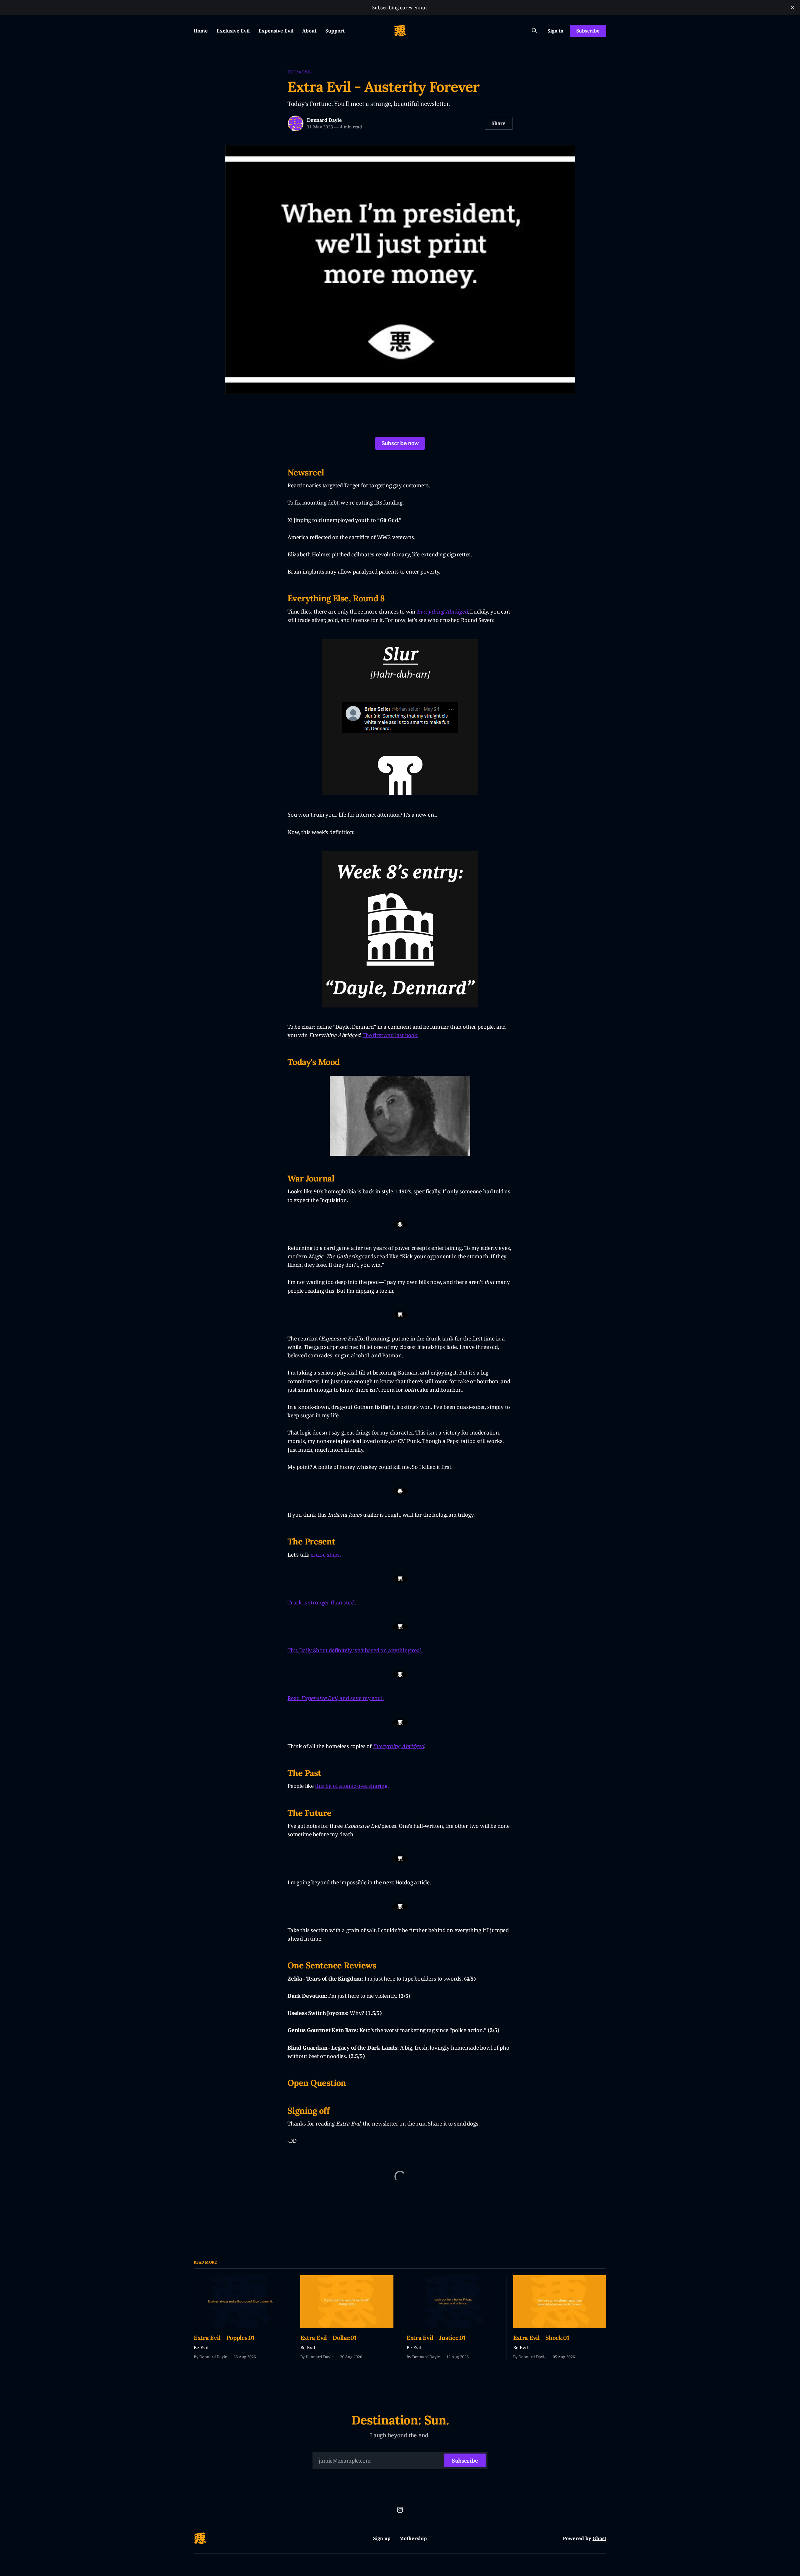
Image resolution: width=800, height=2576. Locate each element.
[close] (792, 7)
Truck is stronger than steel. (322, 1602)
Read (294, 1698)
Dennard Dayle (324, 120)
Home (201, 31)
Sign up (382, 2538)
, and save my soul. (360, 1698)
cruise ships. (326, 1555)
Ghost (599, 2538)
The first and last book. (390, 1035)
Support (335, 31)
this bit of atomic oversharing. (352, 1786)
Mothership (413, 2538)
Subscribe (588, 31)
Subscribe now (400, 443)
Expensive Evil (276, 31)
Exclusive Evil (233, 31)
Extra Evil (300, 72)
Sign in (555, 31)
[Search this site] (534, 31)
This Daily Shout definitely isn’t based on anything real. (355, 1650)
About (309, 31)
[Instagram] (400, 2510)
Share (499, 123)
